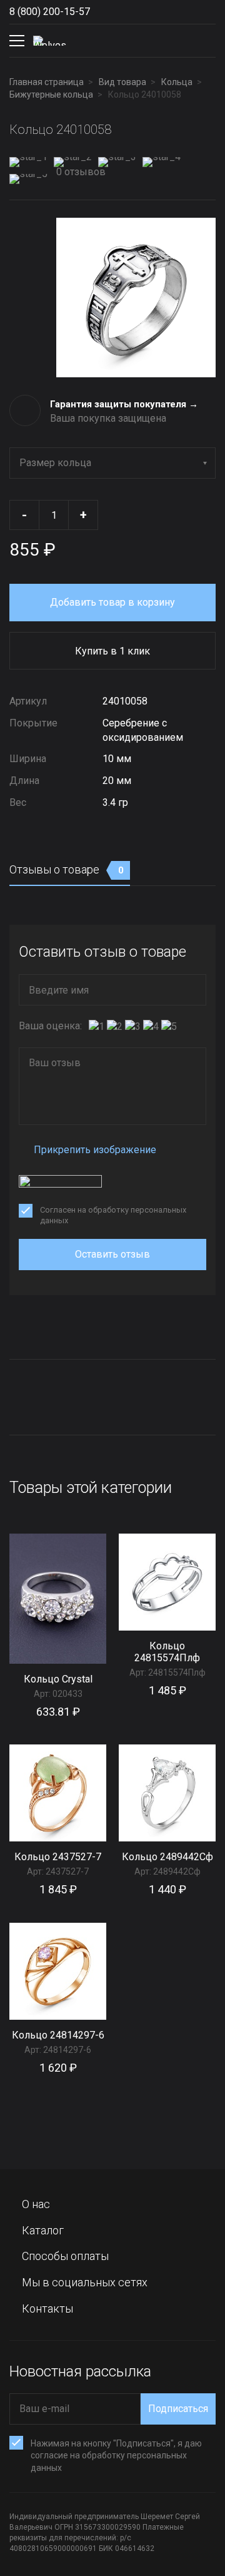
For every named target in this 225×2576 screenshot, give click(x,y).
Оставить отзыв (112, 1254)
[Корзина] (206, 41)
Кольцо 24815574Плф (167, 1652)
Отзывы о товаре (67, 869)
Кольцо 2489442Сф (167, 1857)
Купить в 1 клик (112, 651)
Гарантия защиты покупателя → (124, 404)
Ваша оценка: (50, 1026)
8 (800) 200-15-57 (50, 12)
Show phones (102, 12)
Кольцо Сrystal (58, 1679)
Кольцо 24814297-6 (58, 2035)
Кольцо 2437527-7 (58, 1857)
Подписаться (178, 2409)
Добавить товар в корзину (112, 602)
